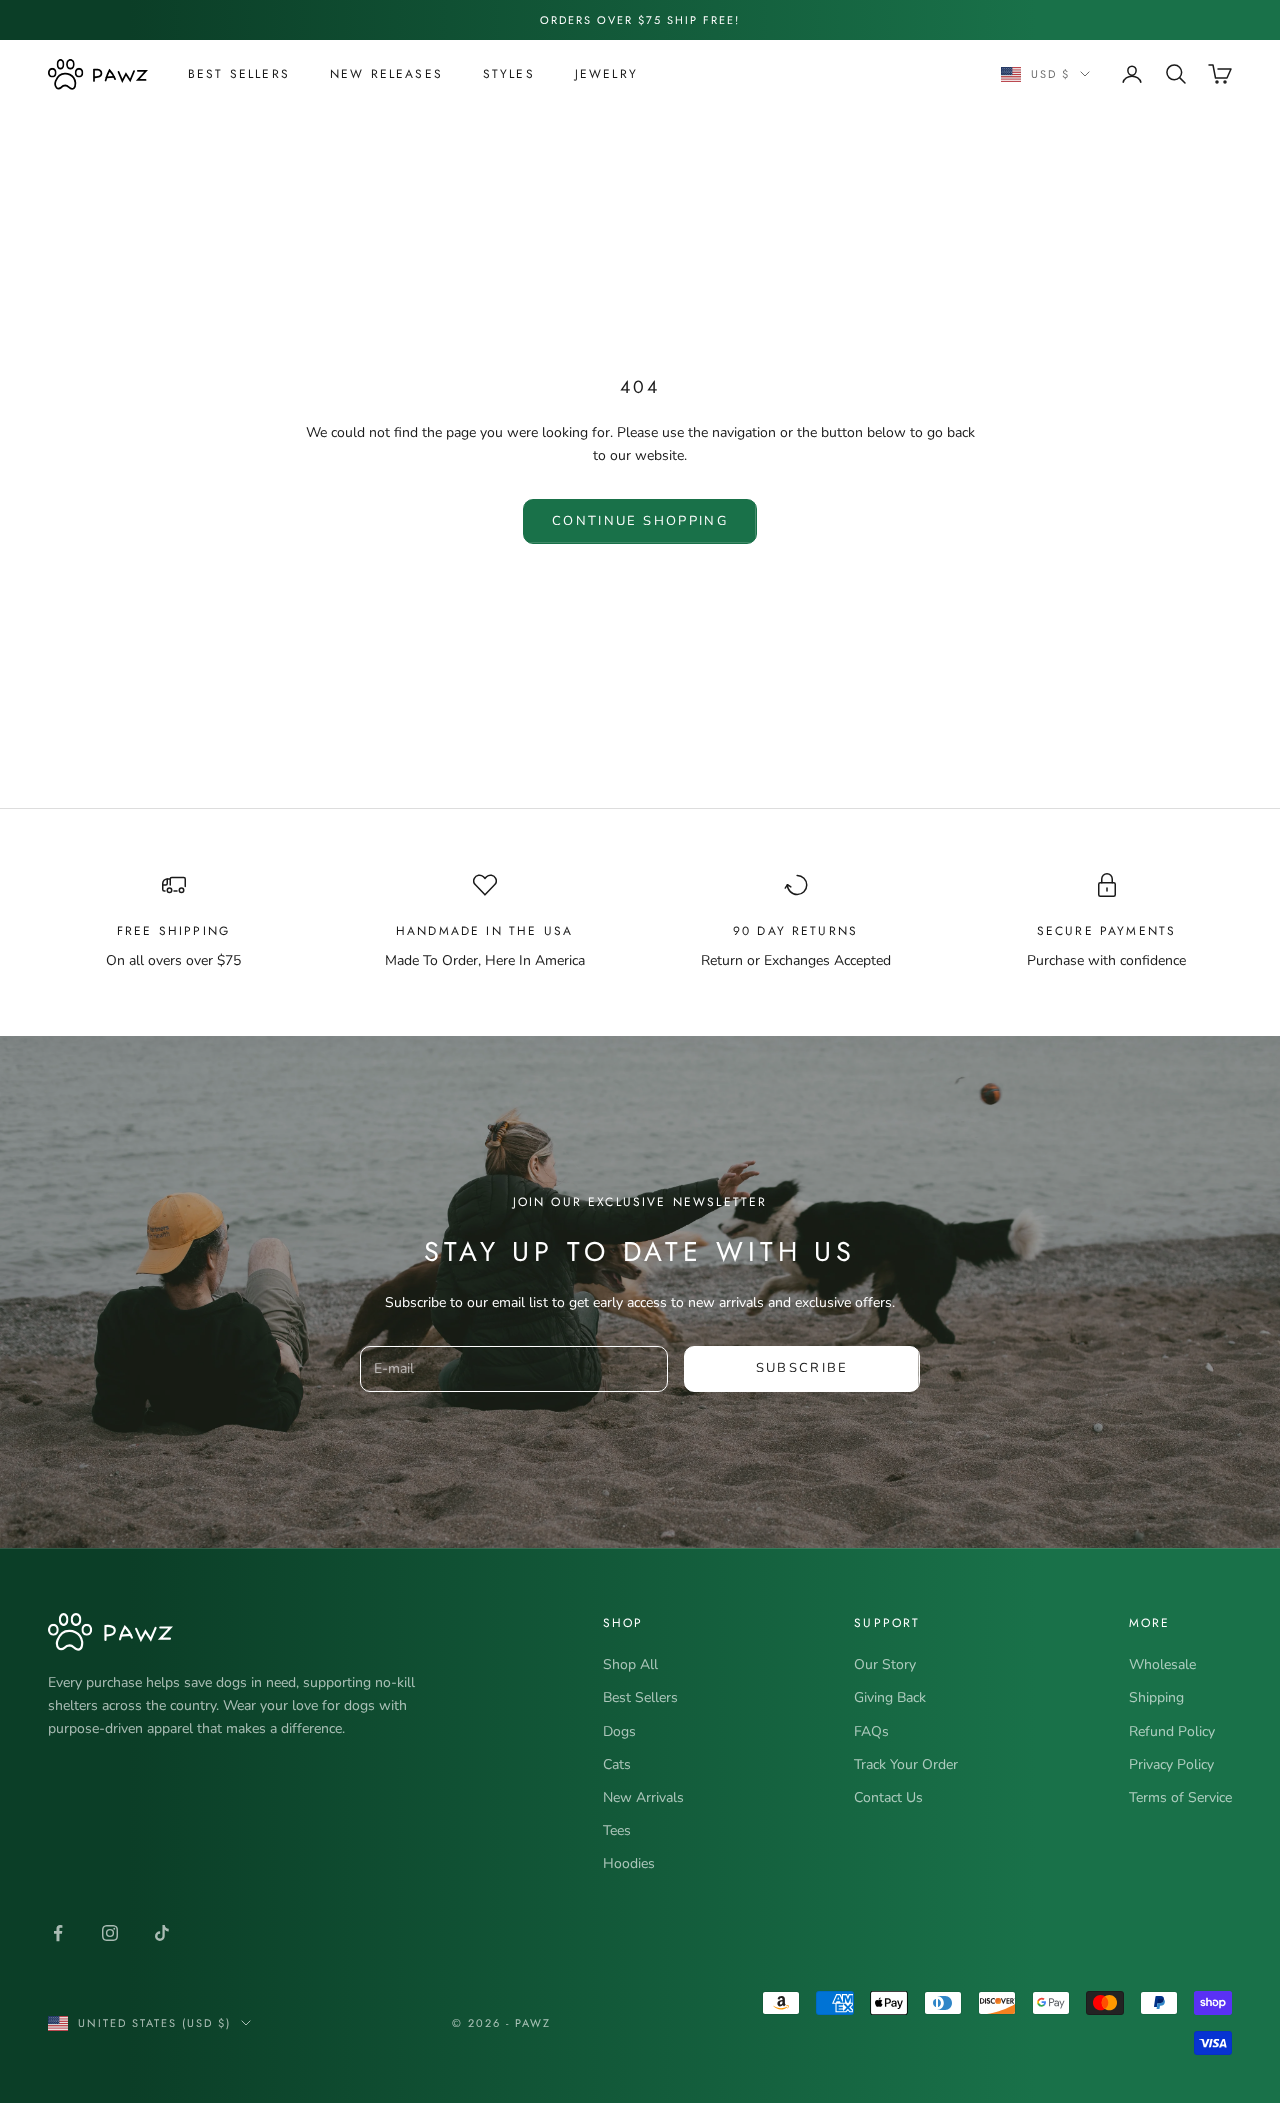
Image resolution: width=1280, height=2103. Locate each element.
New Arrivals (643, 1797)
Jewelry (606, 74)
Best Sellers (239, 74)
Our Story (885, 1664)
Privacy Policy (1171, 1764)
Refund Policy (1172, 1731)
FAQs (871, 1731)
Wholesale (1162, 1664)
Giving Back (890, 1697)
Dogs (619, 1731)
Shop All (630, 1664)
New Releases (386, 74)
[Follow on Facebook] (58, 1933)
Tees (617, 1830)
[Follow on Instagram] (110, 1933)
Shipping (1156, 1697)
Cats (617, 1764)
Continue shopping (640, 521)
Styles (509, 74)
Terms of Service (1180, 1797)
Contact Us (888, 1797)
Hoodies (629, 1863)
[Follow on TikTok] (162, 1933)
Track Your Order (906, 1764)
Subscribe (802, 1368)
